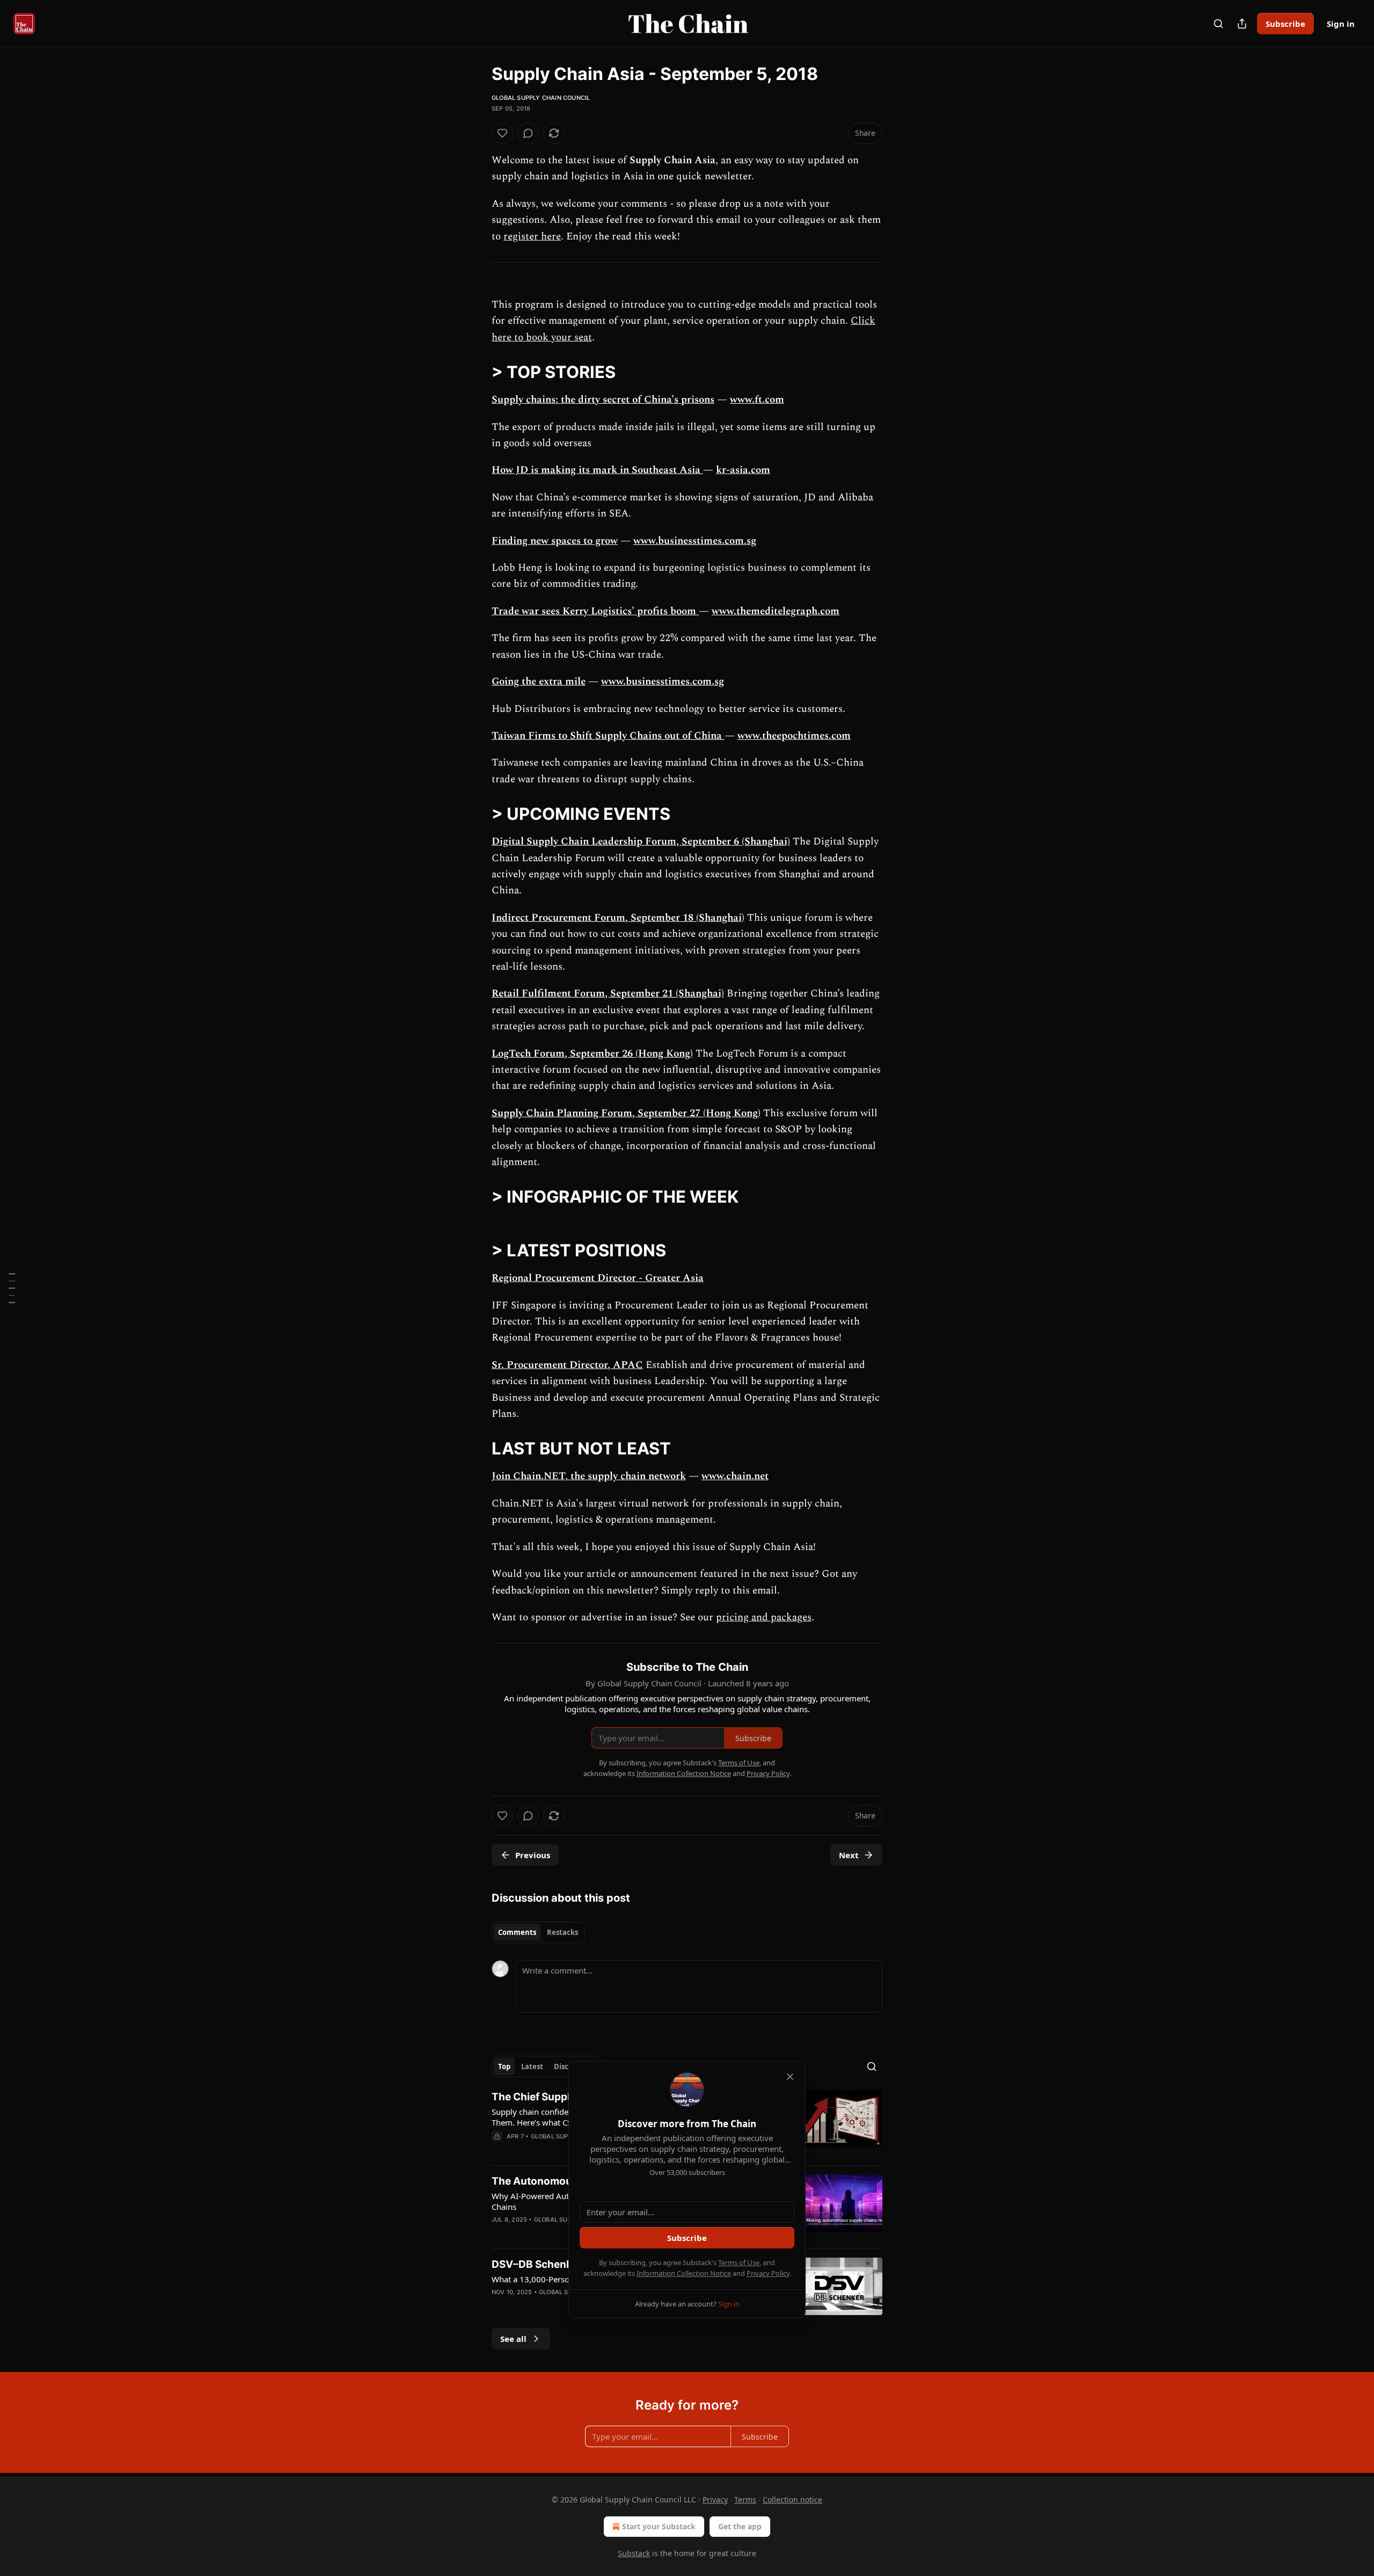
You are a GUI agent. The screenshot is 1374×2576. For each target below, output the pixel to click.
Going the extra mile (539, 682)
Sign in (1341, 24)
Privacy (715, 2499)
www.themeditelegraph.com (776, 611)
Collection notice (792, 2499)
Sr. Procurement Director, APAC (567, 1365)
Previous (533, 1855)
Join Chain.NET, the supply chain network (589, 1476)
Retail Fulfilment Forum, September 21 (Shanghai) (608, 994)
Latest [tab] (532, 2066)
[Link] (477, 372)
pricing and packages (764, 1617)
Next (849, 1855)
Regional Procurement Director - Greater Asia (598, 1278)
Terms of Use (739, 2262)
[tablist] (538, 1932)
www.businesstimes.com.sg (695, 541)
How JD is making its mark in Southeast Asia (597, 470)
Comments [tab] (517, 1932)
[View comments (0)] (528, 133)
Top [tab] (504, 2066)
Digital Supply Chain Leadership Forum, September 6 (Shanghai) (641, 842)
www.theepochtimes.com (794, 736)
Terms (745, 2499)
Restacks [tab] (562, 1932)
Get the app (740, 2526)
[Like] (502, 133)
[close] (790, 2077)
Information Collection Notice (684, 2273)
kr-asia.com (743, 470)
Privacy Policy (768, 2273)
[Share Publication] (1242, 24)
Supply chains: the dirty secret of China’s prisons (603, 400)
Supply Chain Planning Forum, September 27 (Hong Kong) (626, 1113)
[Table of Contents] (12, 1288)
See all (513, 2339)
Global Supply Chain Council (541, 98)
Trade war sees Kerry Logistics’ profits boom (595, 611)
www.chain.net (735, 1476)
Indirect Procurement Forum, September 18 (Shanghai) (618, 918)
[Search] (1218, 24)
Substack (634, 2553)
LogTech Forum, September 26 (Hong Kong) (592, 1054)
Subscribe (1285, 24)
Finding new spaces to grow (555, 541)
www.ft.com (757, 400)
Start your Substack (659, 2526)
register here (532, 237)
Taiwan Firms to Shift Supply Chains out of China (608, 736)
